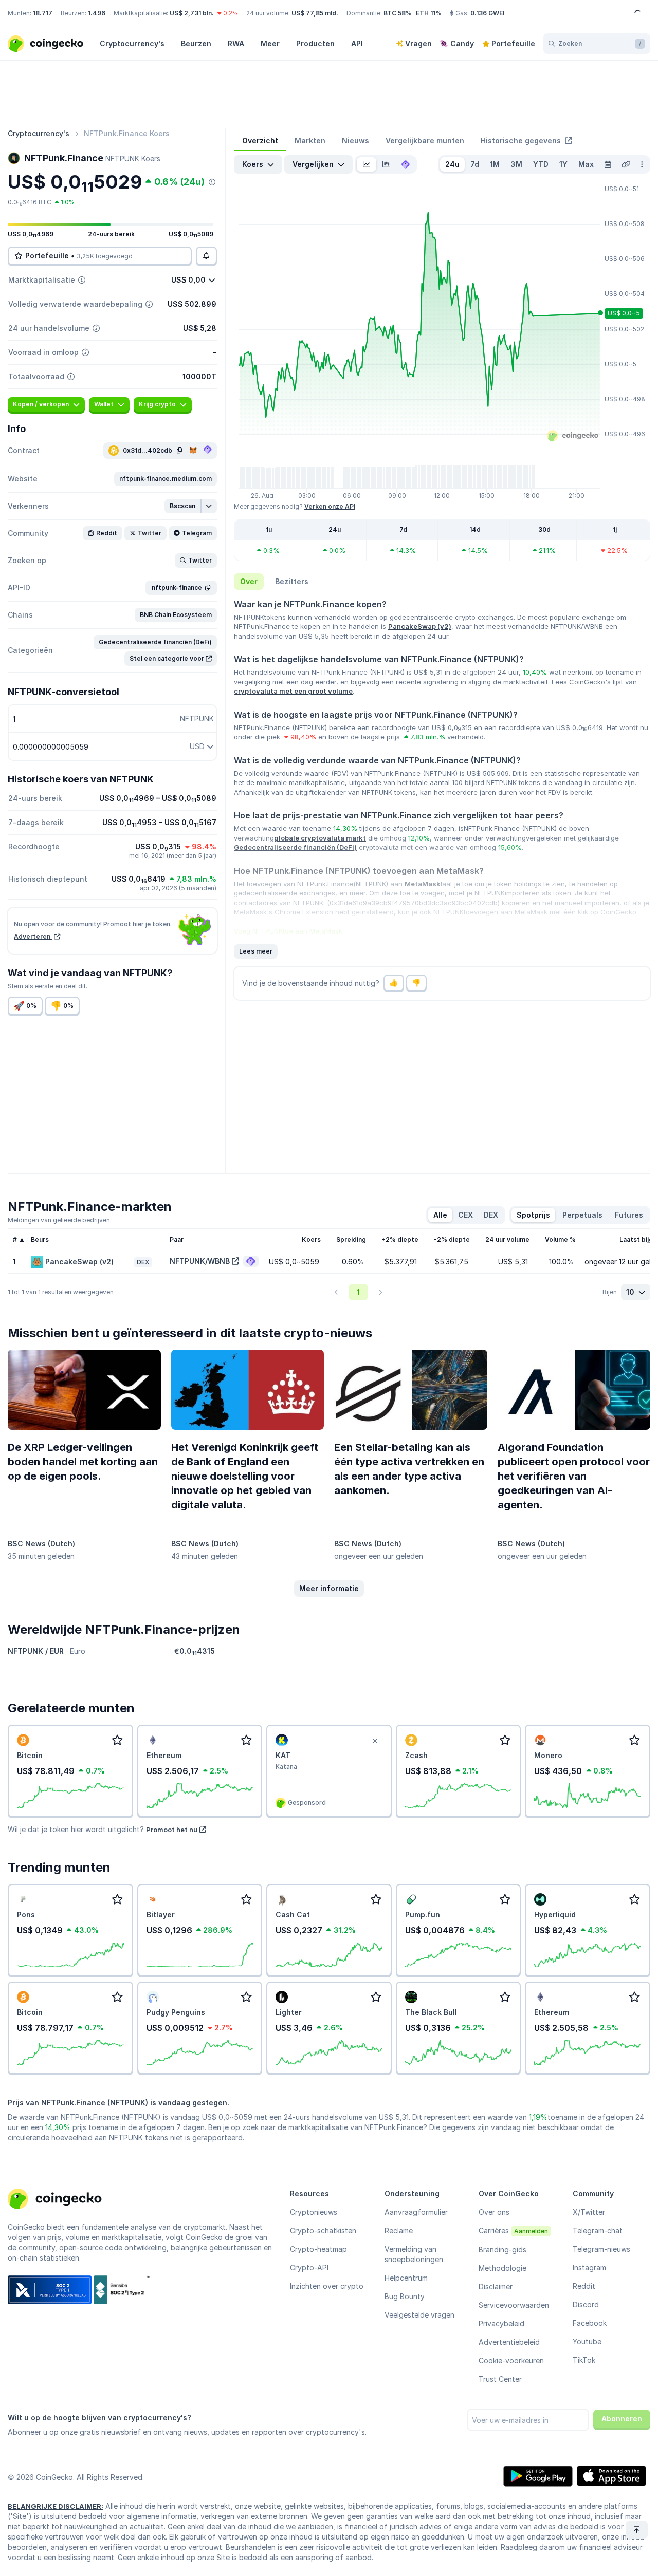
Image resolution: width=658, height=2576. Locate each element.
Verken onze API (330, 506)
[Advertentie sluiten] (375, 1741)
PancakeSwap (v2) (420, 626)
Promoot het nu (172, 1830)
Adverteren (33, 936)
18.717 (43, 13)
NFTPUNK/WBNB (200, 1261)
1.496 (97, 13)
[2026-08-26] (608, 164)
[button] (166, 479)
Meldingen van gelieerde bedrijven (59, 1220)
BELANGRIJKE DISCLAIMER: (56, 2506)
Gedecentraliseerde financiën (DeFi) (295, 847)
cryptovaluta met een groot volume (293, 691)
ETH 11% (429, 13)
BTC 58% (398, 13)
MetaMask (423, 884)
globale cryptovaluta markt (320, 838)
